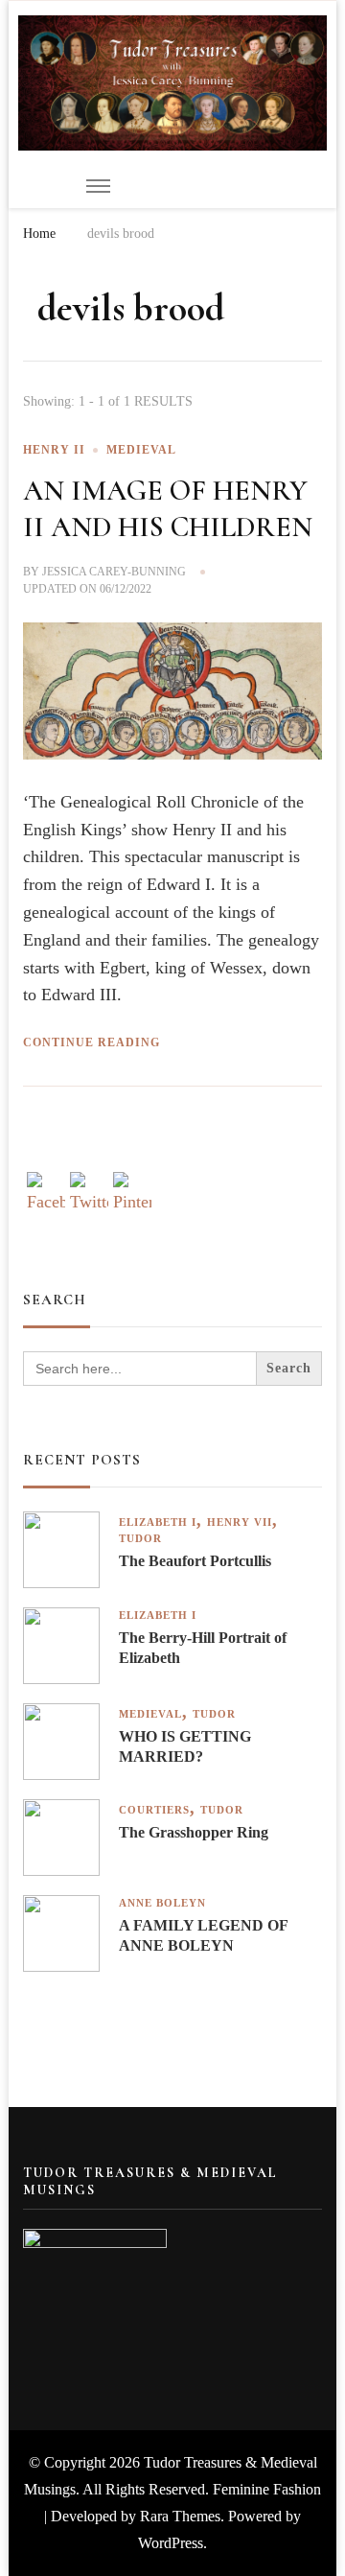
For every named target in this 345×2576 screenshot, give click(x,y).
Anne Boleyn (162, 1903)
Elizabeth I (158, 1522)
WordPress (171, 2543)
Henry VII (240, 1522)
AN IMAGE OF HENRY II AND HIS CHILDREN (168, 509)
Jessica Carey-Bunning (114, 572)
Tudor (140, 1539)
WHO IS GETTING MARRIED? (185, 1746)
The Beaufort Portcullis (195, 1561)
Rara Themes (180, 2516)
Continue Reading (92, 1042)
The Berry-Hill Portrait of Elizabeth (203, 1648)
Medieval (141, 450)
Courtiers (154, 1810)
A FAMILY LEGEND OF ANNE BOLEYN (203, 1935)
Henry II (54, 450)
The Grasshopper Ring (194, 1832)
